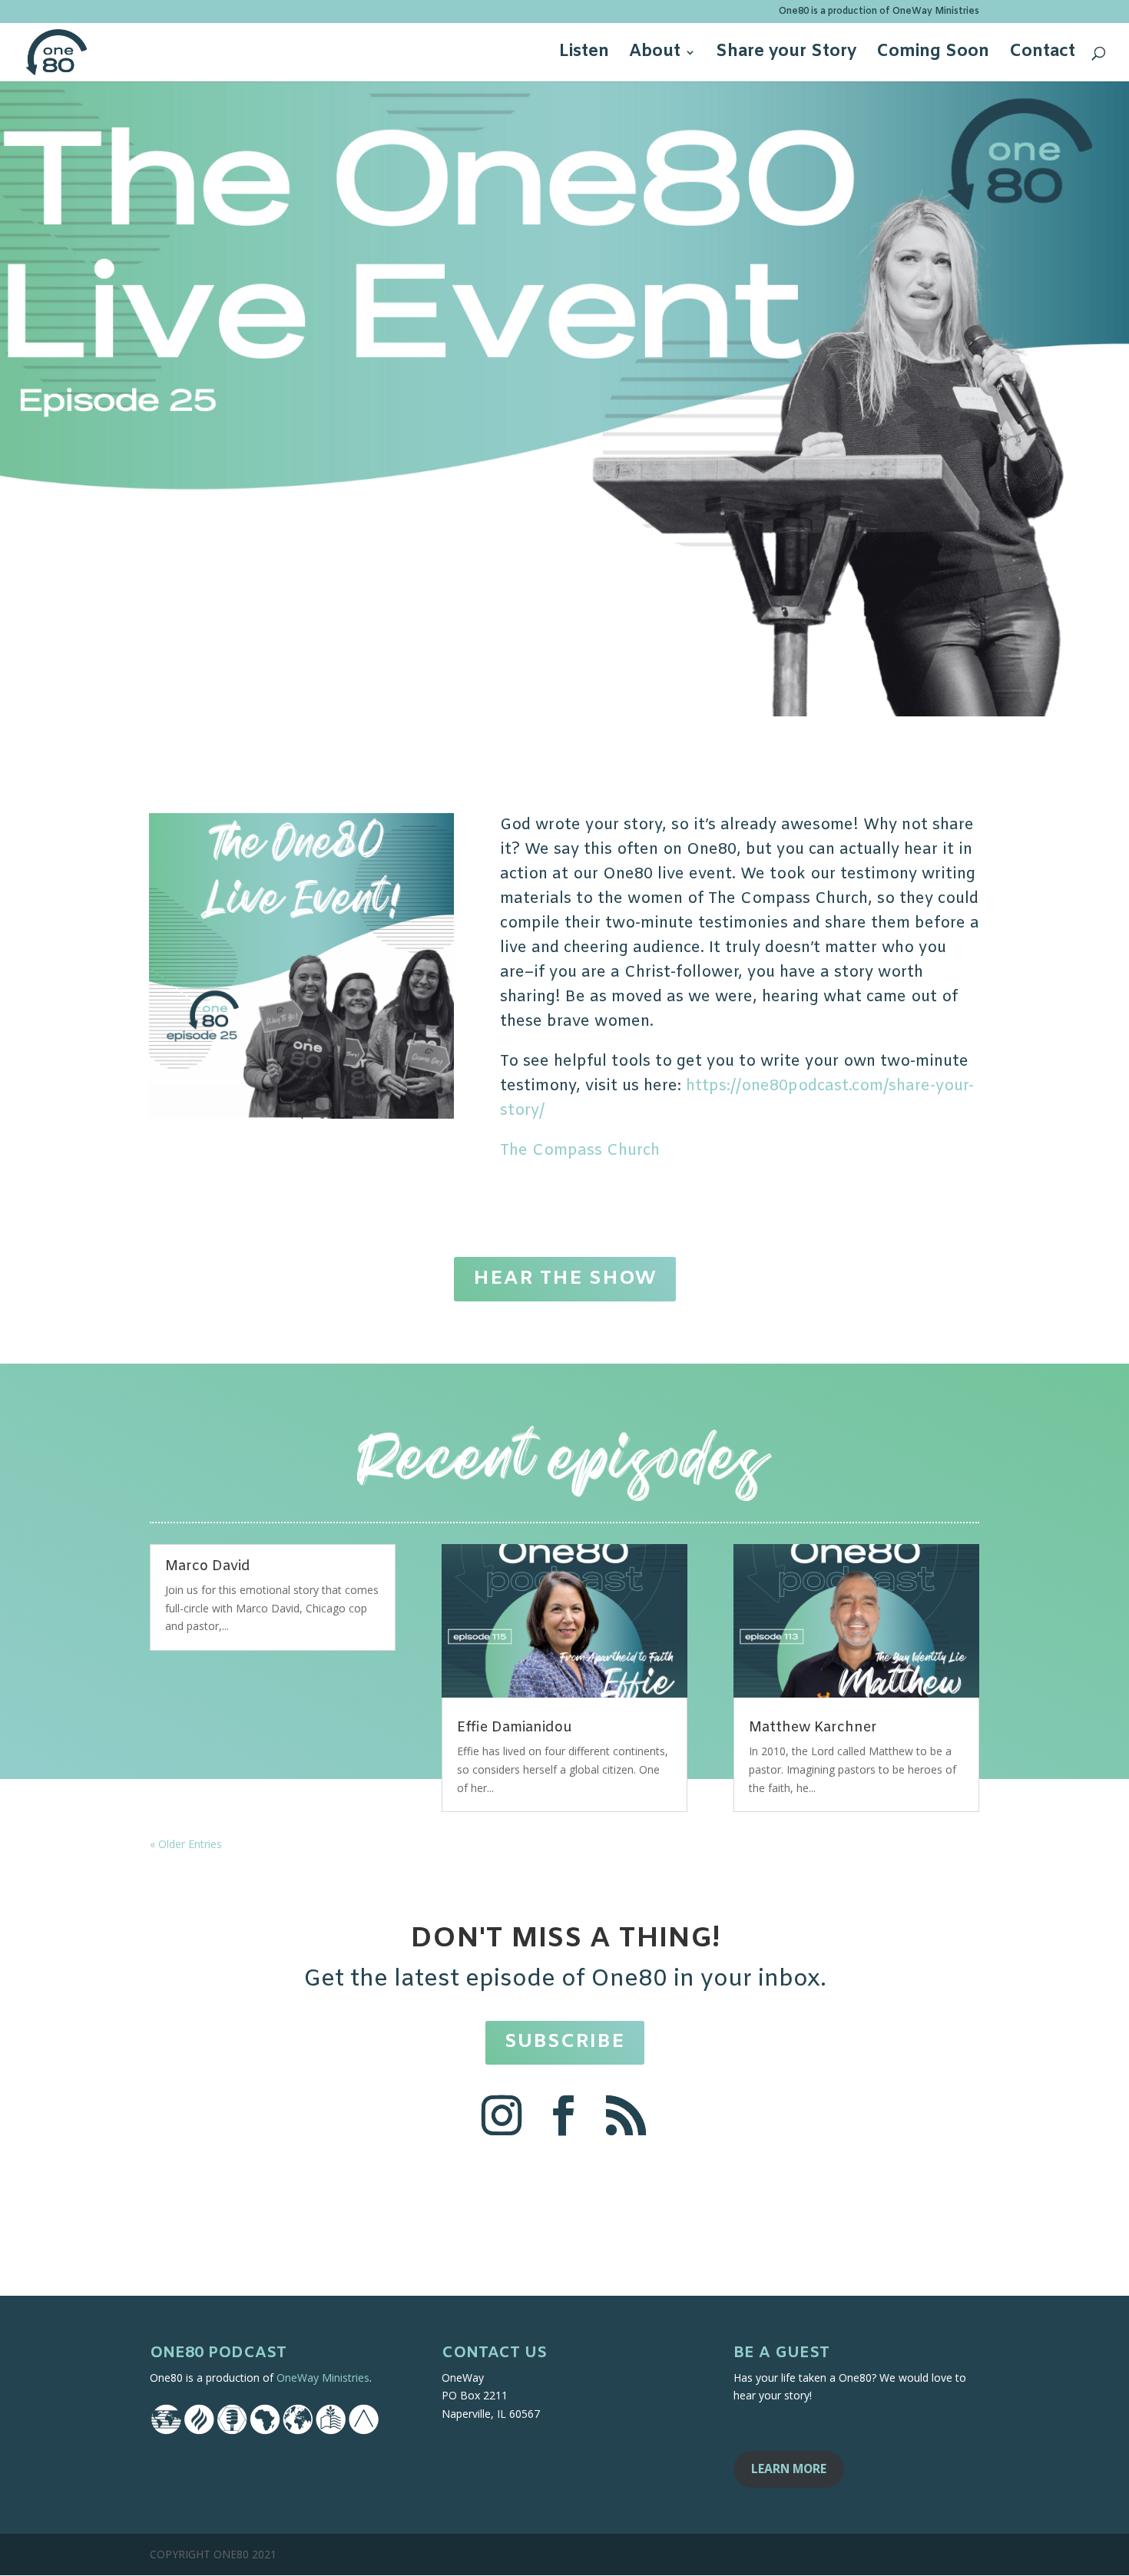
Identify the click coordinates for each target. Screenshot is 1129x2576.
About (655, 55)
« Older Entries (186, 1844)
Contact (1042, 55)
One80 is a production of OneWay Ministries (879, 12)
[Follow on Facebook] (563, 2115)
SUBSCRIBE (565, 2042)
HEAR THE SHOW (565, 1279)
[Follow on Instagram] (502, 2115)
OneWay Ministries (323, 2378)
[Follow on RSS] (626, 2115)
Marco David (208, 1566)
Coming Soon (933, 55)
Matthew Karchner (813, 1728)
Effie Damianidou (515, 1728)
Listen (584, 55)
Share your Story (786, 55)
